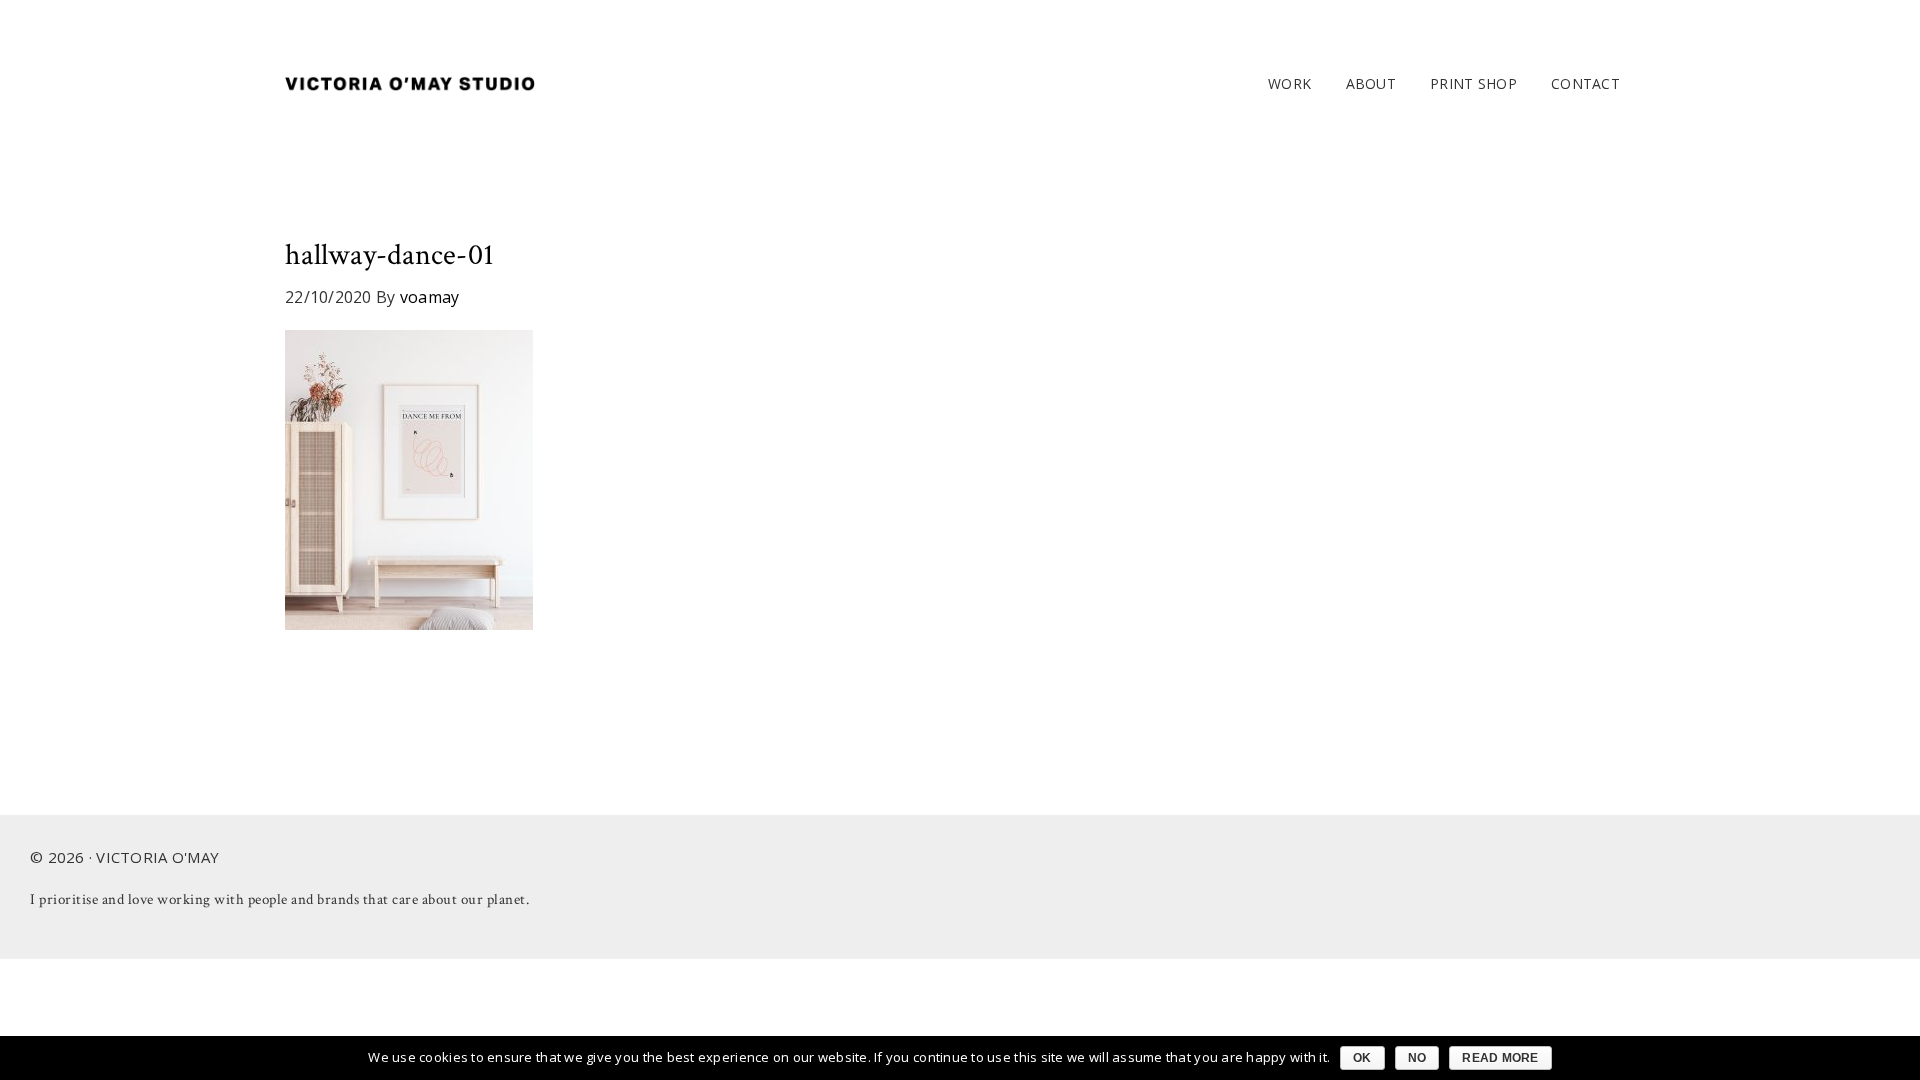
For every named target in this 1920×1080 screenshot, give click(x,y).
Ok (1362, 1058)
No (1417, 1058)
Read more (1500, 1058)
